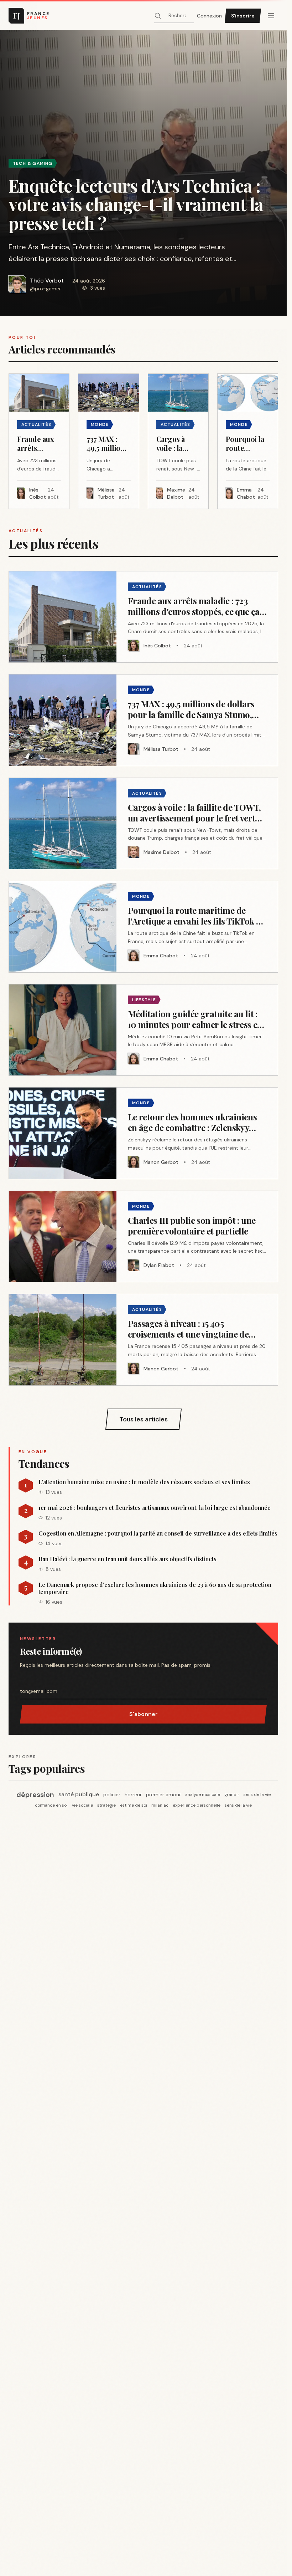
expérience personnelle (197, 1805)
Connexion (209, 16)
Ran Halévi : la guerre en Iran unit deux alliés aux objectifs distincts (127, 1559)
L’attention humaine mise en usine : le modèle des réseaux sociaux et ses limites (144, 1482)
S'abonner (144, 1714)
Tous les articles (144, 1419)
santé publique (79, 1794)
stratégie (106, 1805)
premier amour (163, 1794)
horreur (133, 1794)
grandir (232, 1794)
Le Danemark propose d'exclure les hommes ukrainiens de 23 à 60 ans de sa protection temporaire (155, 1588)
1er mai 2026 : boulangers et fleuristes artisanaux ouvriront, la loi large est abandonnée (155, 1508)
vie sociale (82, 1805)
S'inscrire (243, 16)
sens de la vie (257, 1794)
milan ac (160, 1805)
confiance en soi (51, 1805)
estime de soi (134, 1805)
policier (112, 1794)
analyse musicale (203, 1794)
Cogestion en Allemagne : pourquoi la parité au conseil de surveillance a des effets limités (158, 1533)
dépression (35, 1794)
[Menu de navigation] (271, 16)
